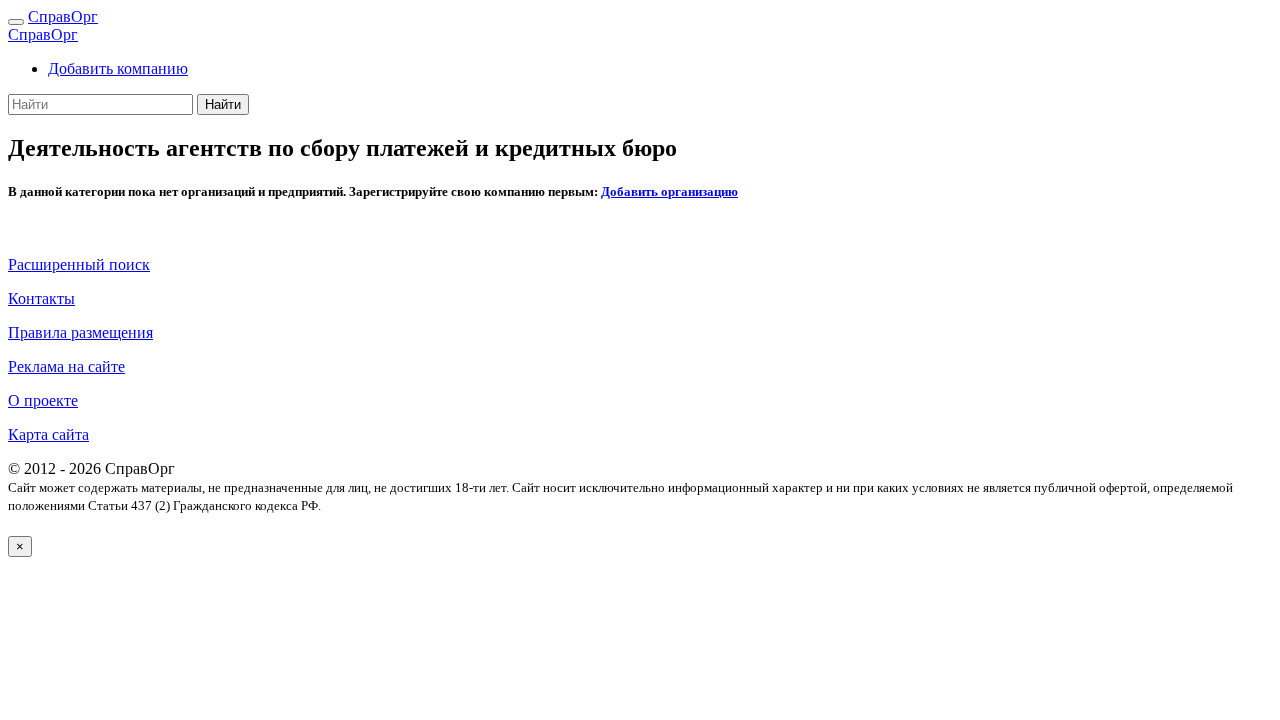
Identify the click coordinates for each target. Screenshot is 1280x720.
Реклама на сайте (66, 366)
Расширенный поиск (79, 264)
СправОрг (63, 16)
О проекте (43, 400)
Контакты (41, 298)
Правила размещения (80, 332)
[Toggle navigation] (16, 22)
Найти (223, 104)
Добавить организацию (669, 191)
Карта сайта (48, 434)
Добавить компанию (118, 68)
